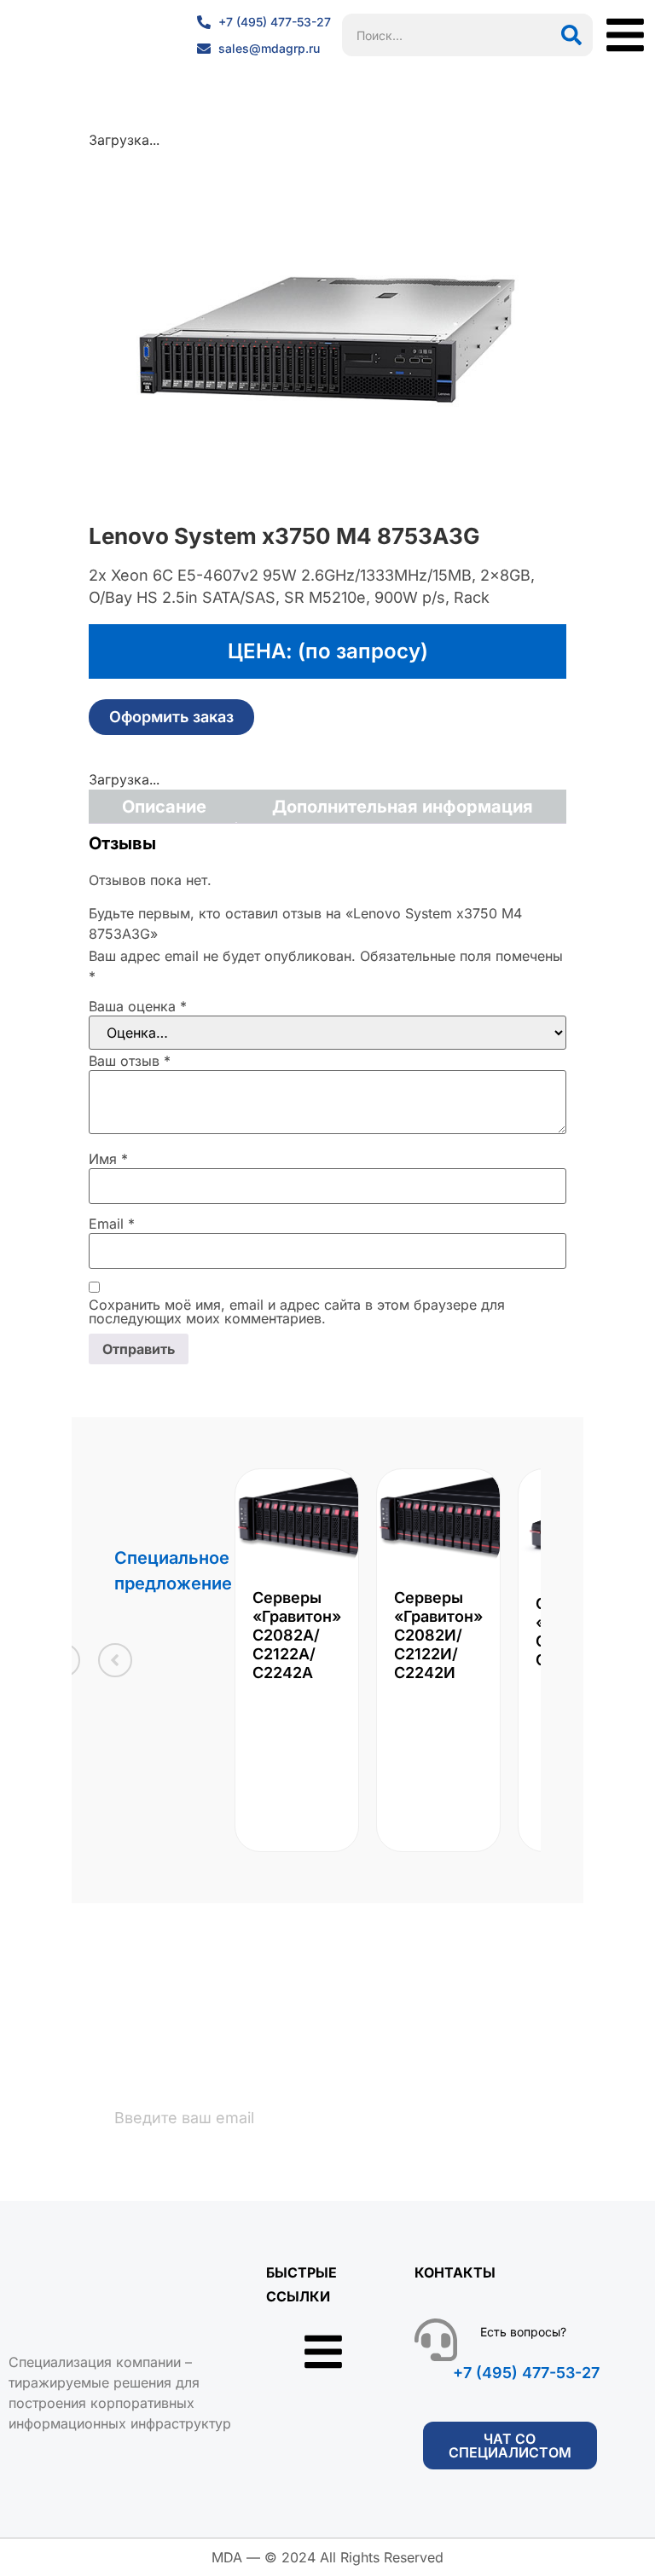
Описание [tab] (164, 807)
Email (112, 1224)
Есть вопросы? (523, 2332)
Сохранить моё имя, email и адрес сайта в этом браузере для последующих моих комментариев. (297, 1311)
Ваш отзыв (130, 1061)
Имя (108, 1159)
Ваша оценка (138, 1006)
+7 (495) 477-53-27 (526, 2373)
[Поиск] (571, 35)
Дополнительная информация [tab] (403, 807)
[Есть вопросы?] (436, 2340)
